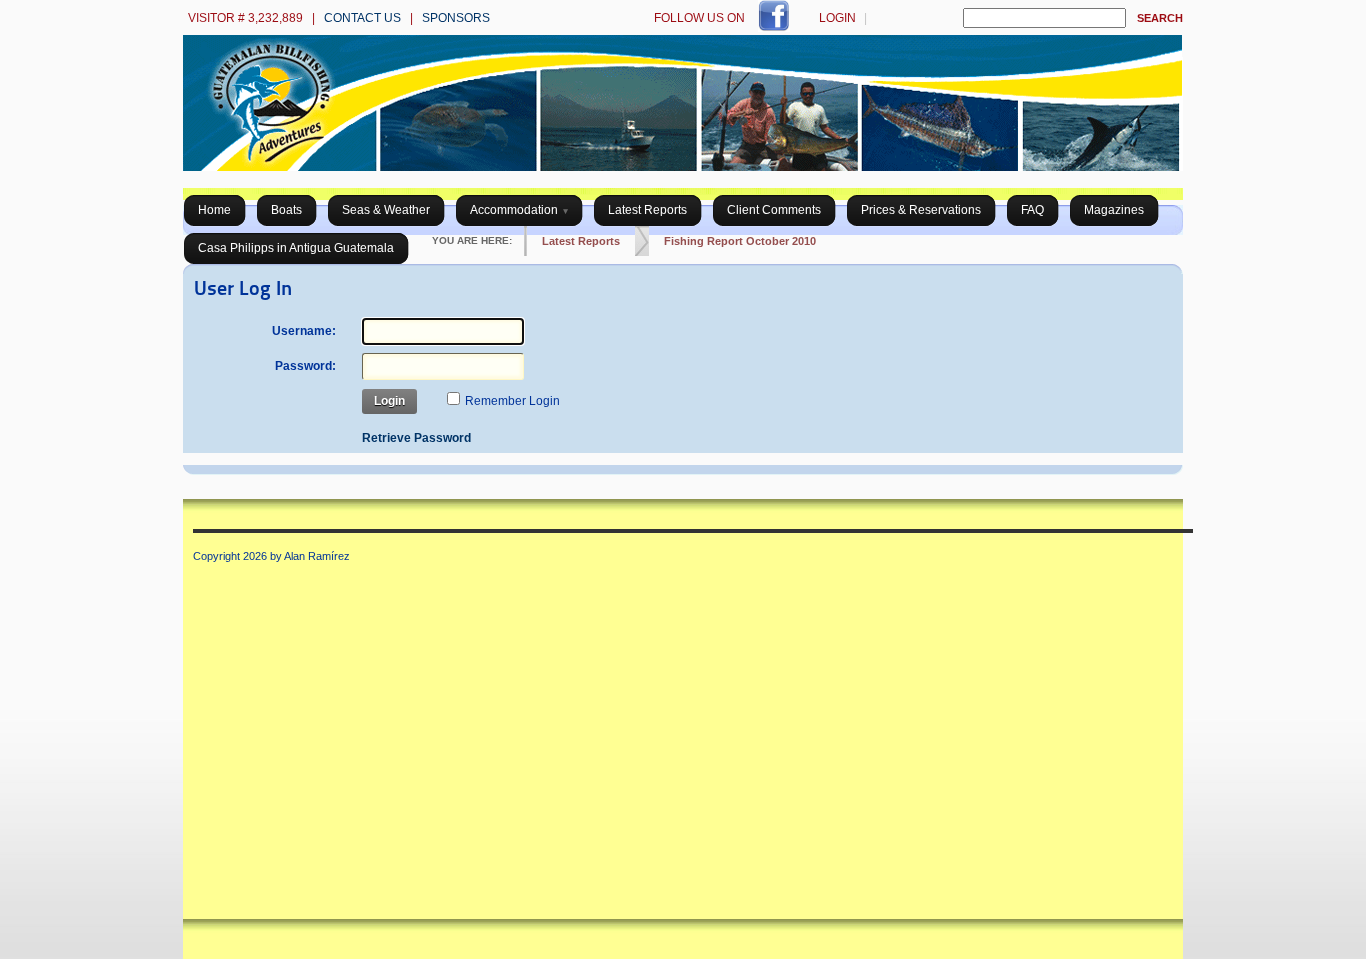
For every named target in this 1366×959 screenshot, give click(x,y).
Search (1160, 18)
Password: (305, 366)
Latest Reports (581, 241)
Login (837, 18)
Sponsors (456, 18)
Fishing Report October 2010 (740, 241)
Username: (304, 331)
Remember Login (512, 401)
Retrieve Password (416, 438)
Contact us (362, 18)
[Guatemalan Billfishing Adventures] (683, 167)
